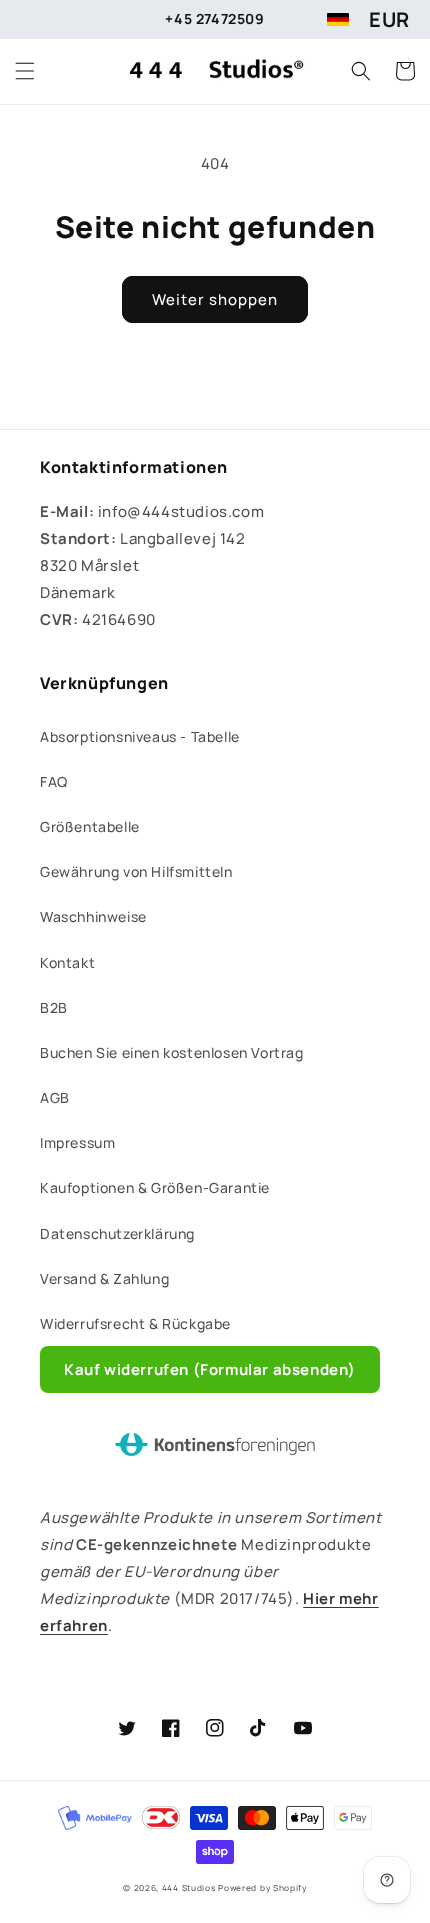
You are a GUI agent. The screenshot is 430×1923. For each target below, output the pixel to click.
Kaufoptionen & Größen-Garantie (155, 1187)
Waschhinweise (93, 916)
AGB (55, 1097)
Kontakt (67, 962)
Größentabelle (90, 826)
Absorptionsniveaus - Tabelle (140, 736)
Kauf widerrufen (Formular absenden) (210, 1369)
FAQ (54, 781)
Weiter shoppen (215, 299)
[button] (25, 71)
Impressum (77, 1142)
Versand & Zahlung (104, 1278)
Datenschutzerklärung (117, 1233)
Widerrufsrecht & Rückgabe (135, 1323)
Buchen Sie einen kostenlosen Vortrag (172, 1052)
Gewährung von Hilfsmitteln (136, 871)
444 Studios (189, 1887)
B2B (54, 1007)
